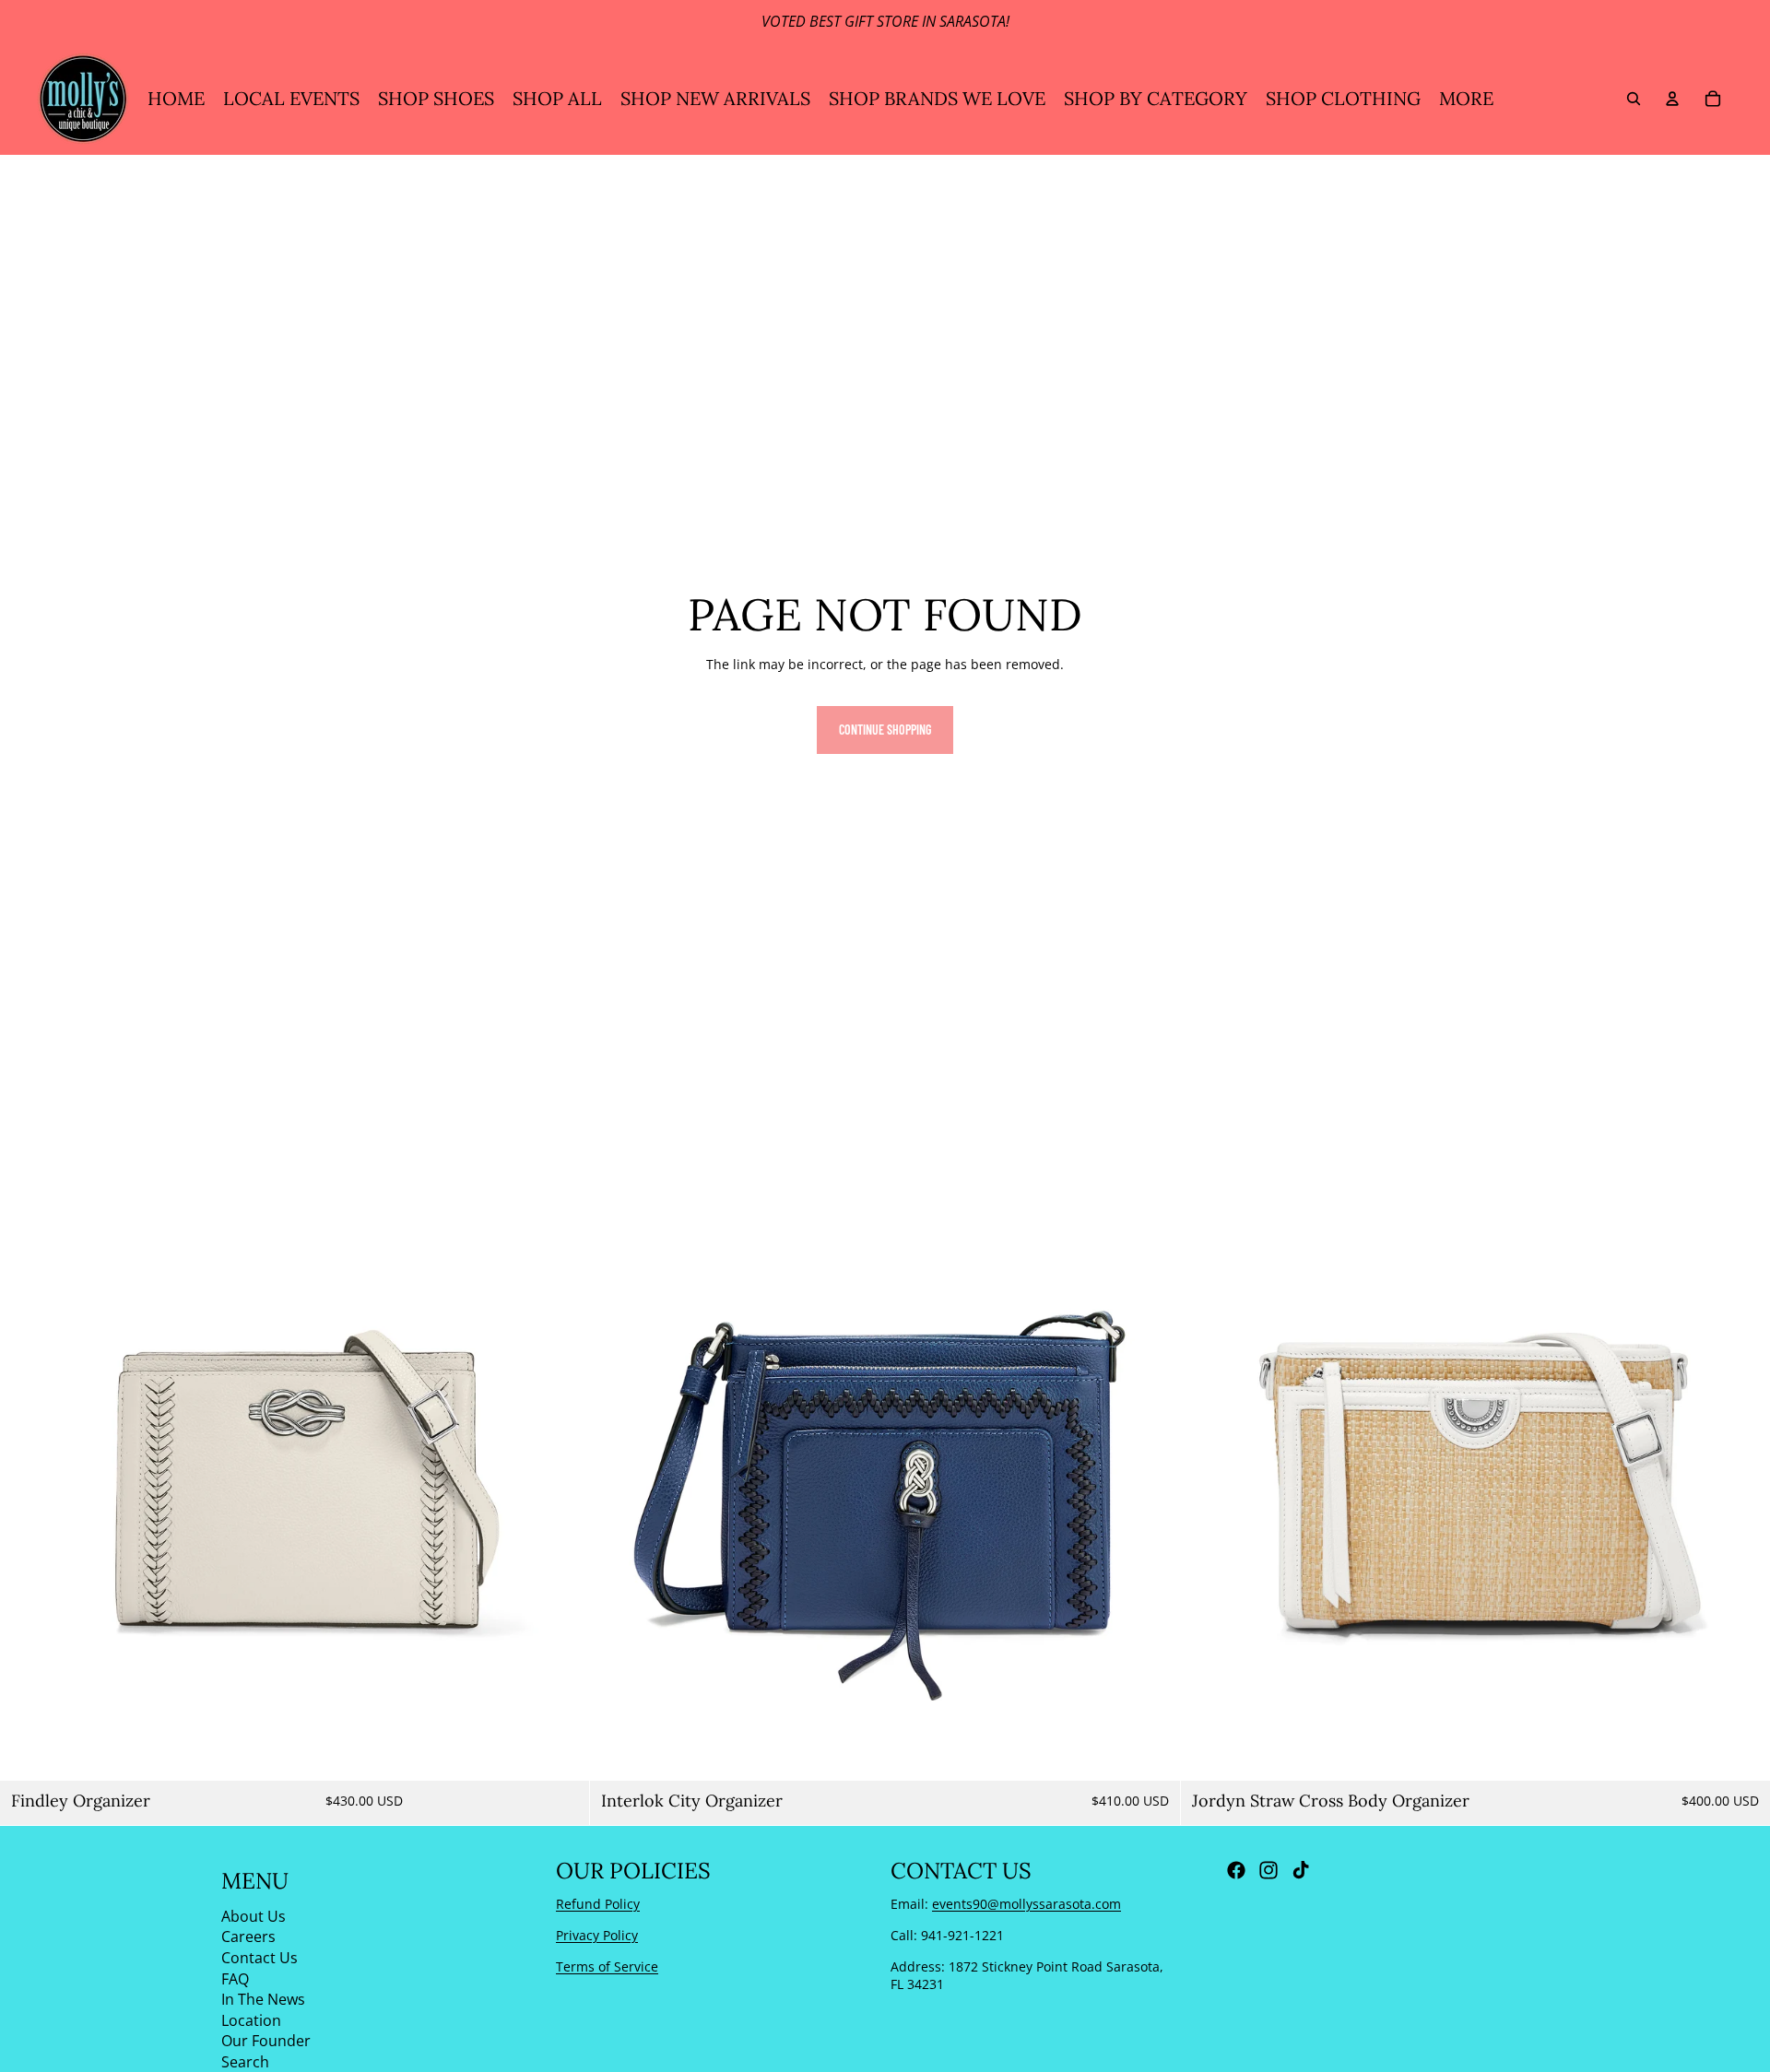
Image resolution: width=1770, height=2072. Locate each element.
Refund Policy (598, 1904)
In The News (263, 1999)
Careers (248, 1937)
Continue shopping (885, 730)
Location (251, 2019)
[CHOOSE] (1741, 1752)
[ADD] (561, 1752)
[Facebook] (1236, 1870)
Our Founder (266, 2041)
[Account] (1672, 99)
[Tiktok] (1301, 1870)
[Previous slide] (28, 1486)
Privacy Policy (597, 1934)
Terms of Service (607, 1966)
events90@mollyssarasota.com (1027, 1904)
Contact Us (260, 1957)
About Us (254, 1915)
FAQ (235, 1978)
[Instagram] (1268, 1870)
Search (245, 2061)
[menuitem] (1466, 99)
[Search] (1634, 99)
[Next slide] (561, 1486)
